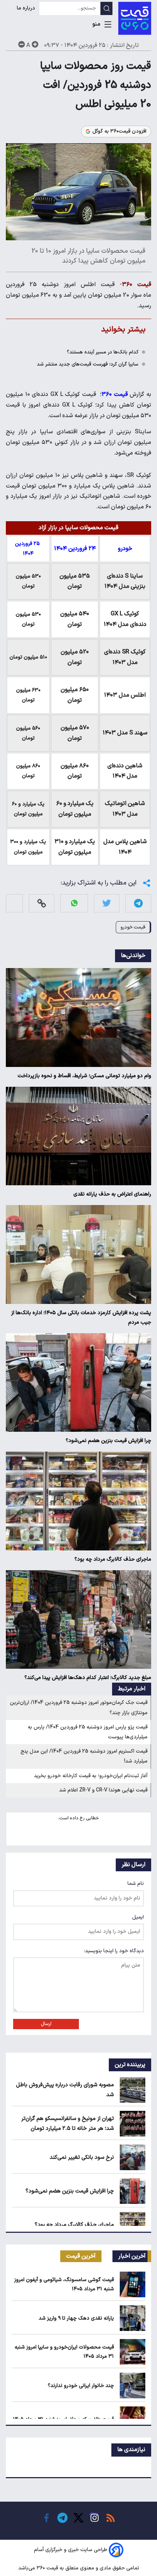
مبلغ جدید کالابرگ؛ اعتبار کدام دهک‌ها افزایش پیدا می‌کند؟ (88, 1678)
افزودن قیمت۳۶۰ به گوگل (119, 131)
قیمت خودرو (133, 927)
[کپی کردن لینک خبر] (42, 903)
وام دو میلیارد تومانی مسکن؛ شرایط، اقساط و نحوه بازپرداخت (84, 1076)
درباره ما (27, 8)
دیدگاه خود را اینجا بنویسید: (114, 1951)
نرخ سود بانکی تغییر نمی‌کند (82, 2158)
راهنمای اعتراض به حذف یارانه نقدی (112, 1194)
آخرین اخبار (132, 2256)
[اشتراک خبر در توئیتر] (107, 903)
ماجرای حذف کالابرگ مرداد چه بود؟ (113, 1559)
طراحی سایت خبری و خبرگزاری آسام (71, 2550)
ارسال (46, 2024)
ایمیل (138, 1917)
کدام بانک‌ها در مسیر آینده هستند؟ (103, 352)
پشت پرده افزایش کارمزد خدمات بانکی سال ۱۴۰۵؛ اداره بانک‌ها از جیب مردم (81, 1318)
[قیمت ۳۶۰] (135, 18)
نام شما (136, 1884)
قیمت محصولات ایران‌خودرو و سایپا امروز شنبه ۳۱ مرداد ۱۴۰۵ (64, 2352)
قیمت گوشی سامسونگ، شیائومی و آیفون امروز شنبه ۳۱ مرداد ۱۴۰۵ (64, 2284)
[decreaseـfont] (22, 44)
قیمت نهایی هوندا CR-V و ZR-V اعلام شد (103, 1790)
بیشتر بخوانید (123, 329)
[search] (106, 8)
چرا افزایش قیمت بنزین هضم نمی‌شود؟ (108, 1441)
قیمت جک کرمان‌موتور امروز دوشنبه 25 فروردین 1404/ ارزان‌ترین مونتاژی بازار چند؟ (79, 1708)
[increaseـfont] (35, 44)
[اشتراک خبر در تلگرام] (138, 903)
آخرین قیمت (81, 2256)
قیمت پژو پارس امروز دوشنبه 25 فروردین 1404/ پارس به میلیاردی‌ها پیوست (88, 1732)
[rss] (111, 2518)
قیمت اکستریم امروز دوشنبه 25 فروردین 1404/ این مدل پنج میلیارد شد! (84, 1756)
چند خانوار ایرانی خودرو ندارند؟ (81, 2386)
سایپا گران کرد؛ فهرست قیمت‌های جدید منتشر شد (88, 364)
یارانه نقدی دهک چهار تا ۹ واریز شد (76, 2318)
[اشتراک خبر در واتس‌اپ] (74, 903)
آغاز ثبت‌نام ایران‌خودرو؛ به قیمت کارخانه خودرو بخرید (91, 1776)
